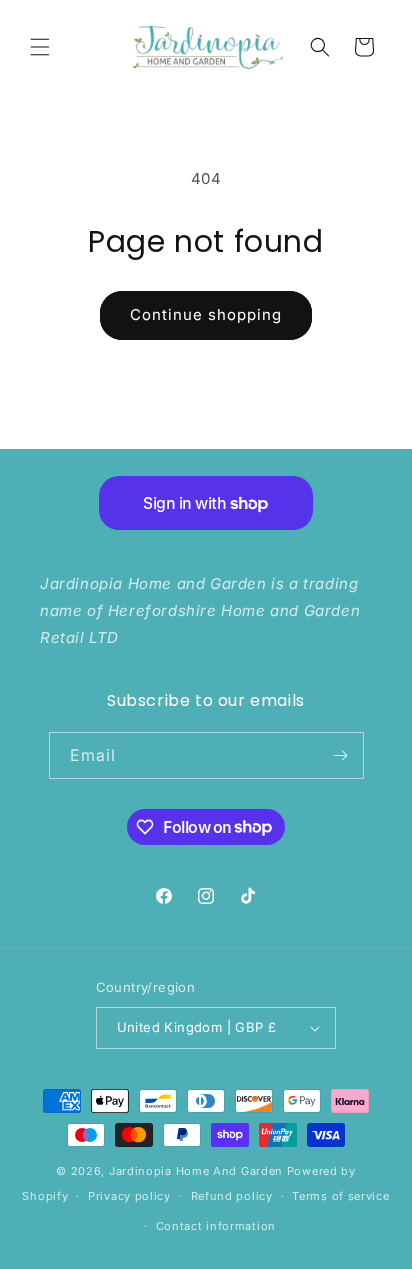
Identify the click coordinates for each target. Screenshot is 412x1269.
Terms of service (340, 1196)
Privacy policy (129, 1196)
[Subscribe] (341, 755)
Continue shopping (206, 314)
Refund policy (232, 1196)
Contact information (216, 1226)
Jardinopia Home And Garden (198, 1171)
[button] (40, 47)
